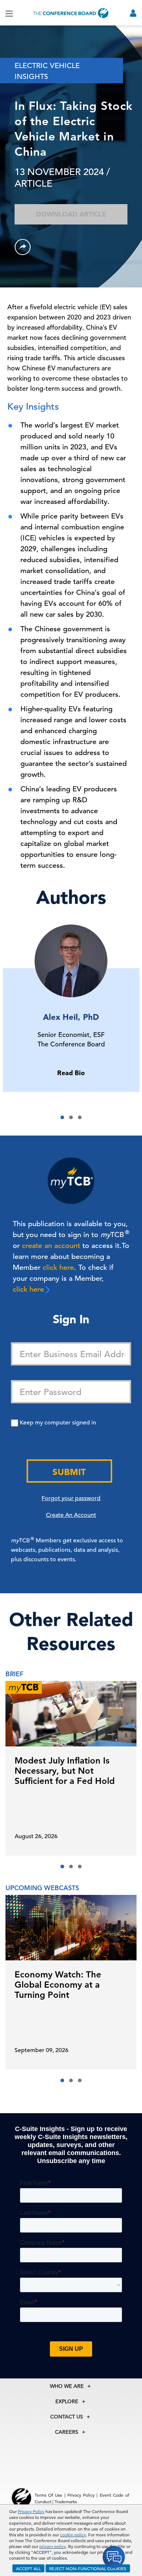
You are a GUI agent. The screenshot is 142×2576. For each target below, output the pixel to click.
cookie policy (73, 2535)
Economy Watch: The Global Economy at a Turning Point (58, 1985)
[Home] (71, 13)
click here (58, 1267)
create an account (51, 1246)
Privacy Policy (31, 2511)
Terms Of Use (48, 2495)
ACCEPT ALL (28, 2568)
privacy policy (53, 2546)
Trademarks (66, 2501)
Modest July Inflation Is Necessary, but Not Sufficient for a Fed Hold (65, 1771)
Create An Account (71, 1515)
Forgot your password (71, 1498)
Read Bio (71, 1073)
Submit (69, 1472)
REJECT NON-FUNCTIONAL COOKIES (88, 2568)
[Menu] (9, 13)
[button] (62, 1117)
